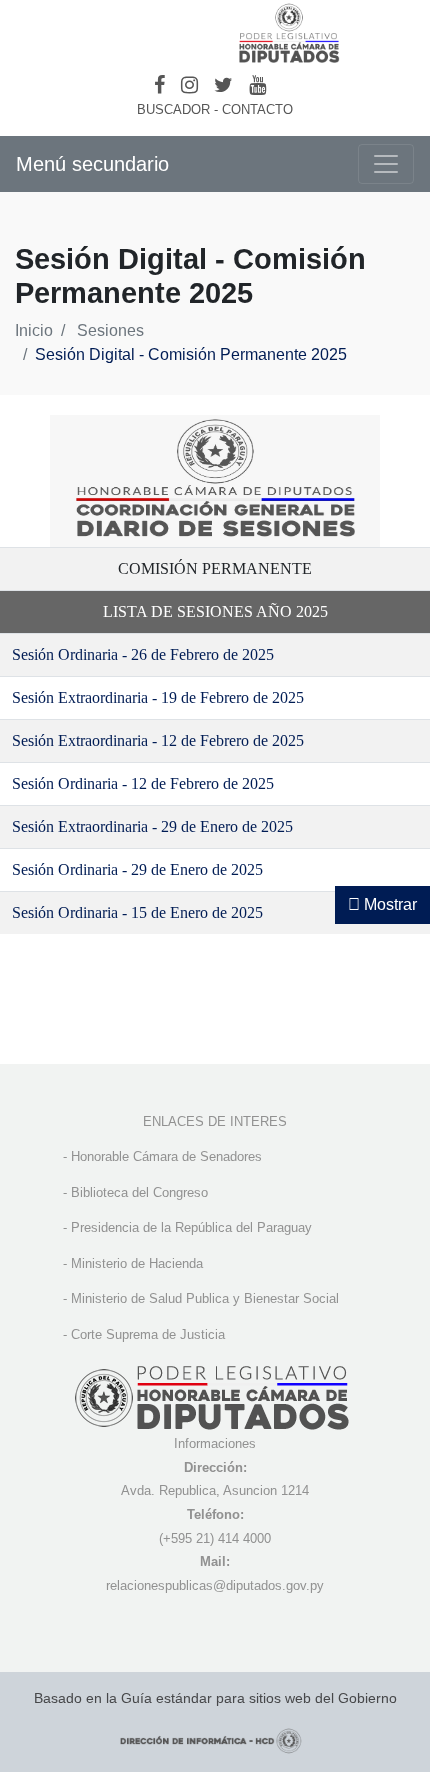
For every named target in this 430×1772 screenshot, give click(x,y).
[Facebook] (159, 85)
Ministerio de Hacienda (137, 1263)
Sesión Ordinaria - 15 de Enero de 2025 (137, 912)
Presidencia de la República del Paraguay (191, 1227)
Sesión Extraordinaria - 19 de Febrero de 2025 (158, 697)
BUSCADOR (173, 109)
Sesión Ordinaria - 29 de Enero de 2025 (137, 869)
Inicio (34, 330)
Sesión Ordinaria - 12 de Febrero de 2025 (143, 783)
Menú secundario (92, 164)
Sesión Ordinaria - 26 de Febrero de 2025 (143, 654)
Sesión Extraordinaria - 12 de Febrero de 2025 (158, 740)
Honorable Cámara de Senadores (166, 1156)
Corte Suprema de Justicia (148, 1334)
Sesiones (110, 330)
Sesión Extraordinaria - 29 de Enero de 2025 (152, 826)
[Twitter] (223, 85)
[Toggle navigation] (386, 164)
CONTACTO (257, 109)
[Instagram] (189, 85)
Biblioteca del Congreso (139, 1192)
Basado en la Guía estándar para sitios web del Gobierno (215, 1698)
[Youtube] (257, 85)
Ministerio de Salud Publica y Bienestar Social (205, 1298)
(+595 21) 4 (192, 1538)
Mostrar (388, 904)
